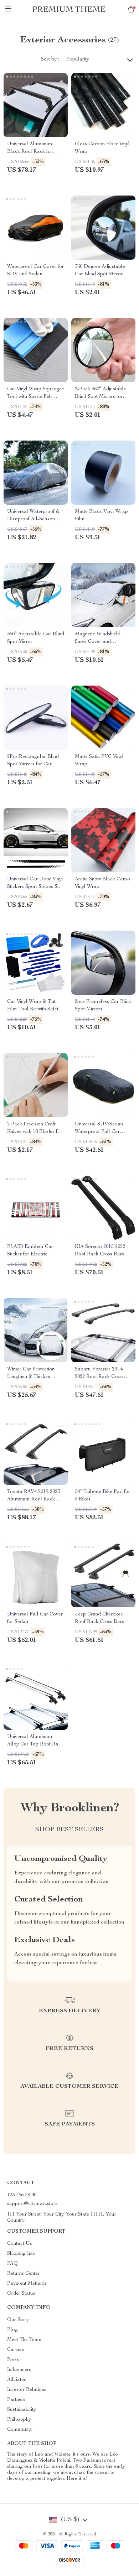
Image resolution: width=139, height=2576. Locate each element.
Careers (16, 2350)
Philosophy (19, 2420)
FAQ (12, 2264)
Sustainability (22, 2410)
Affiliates (17, 2380)
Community (20, 2430)
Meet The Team (24, 2340)
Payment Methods (27, 2284)
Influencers (19, 2370)
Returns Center (23, 2274)
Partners (16, 2400)
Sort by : (50, 59)
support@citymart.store (32, 2204)
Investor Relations (27, 2390)
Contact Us (20, 2244)
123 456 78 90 (22, 2195)
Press (13, 2360)
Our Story (18, 2320)
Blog (12, 2330)
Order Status (21, 2294)
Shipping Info (21, 2254)
